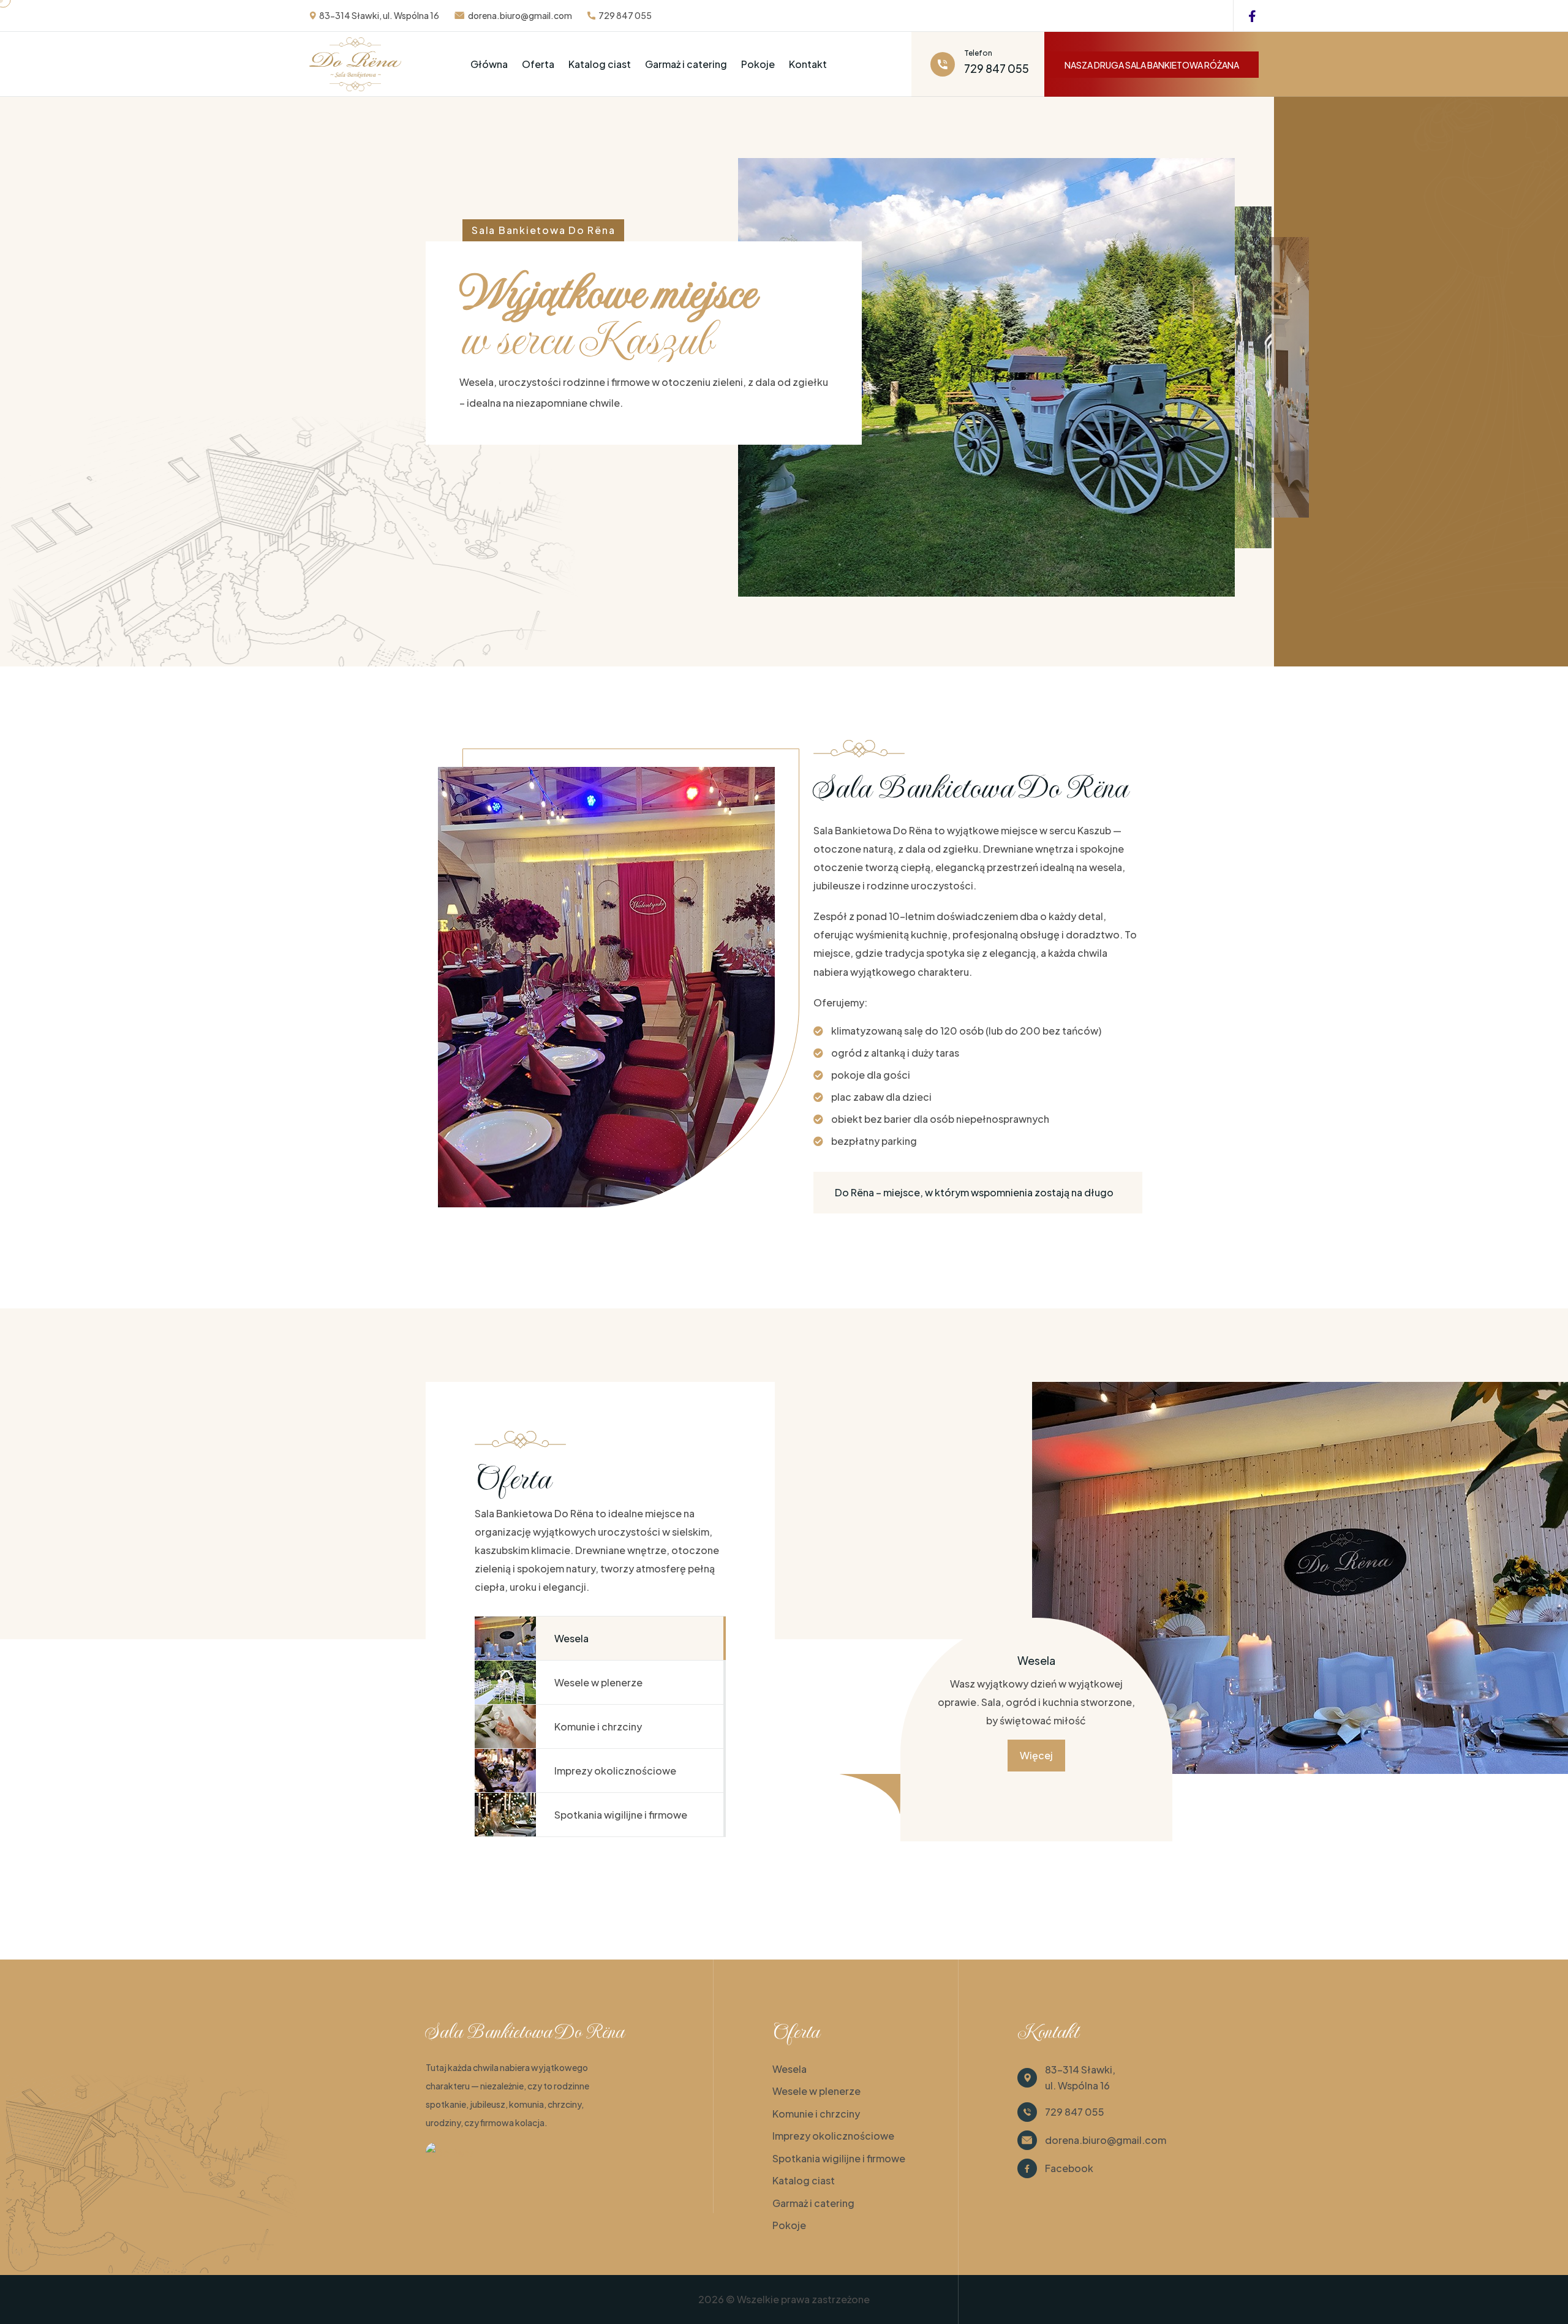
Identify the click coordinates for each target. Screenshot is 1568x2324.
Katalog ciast (600, 64)
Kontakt (808, 64)
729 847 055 (625, 15)
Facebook (1069, 2168)
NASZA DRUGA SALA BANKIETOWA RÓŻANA (1152, 65)
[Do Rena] (450, 2152)
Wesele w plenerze (816, 2091)
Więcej (1036, 1755)
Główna (489, 64)
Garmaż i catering (686, 64)
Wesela (790, 2069)
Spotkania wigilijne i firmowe (839, 2158)
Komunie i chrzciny (816, 2114)
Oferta (538, 64)
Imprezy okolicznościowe (833, 2136)
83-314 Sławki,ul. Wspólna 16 (1080, 2077)
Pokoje (758, 64)
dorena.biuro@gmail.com (520, 15)
